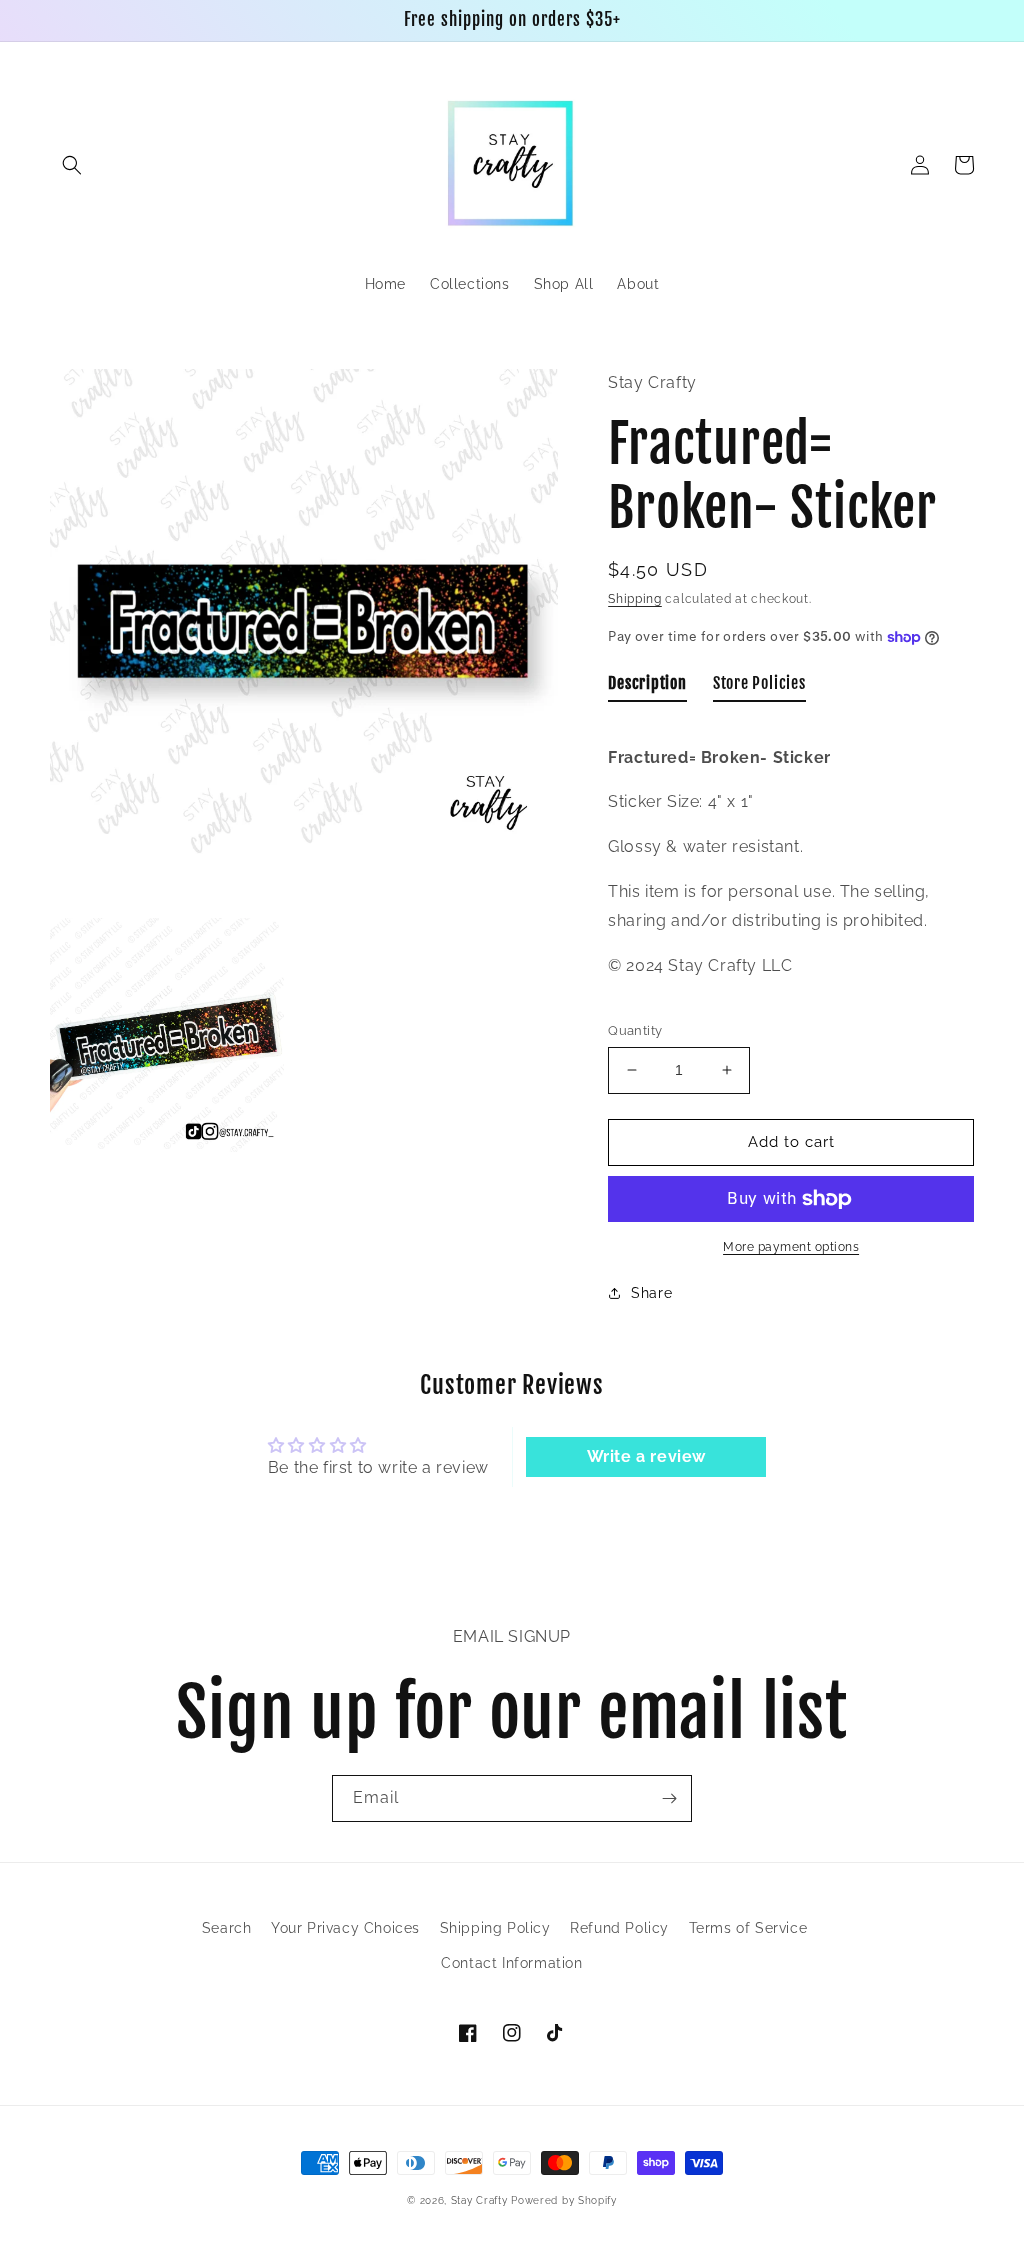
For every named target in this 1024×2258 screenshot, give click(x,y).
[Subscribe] (669, 1798)
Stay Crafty (479, 2200)
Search (227, 1928)
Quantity (635, 1030)
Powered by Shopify (564, 2200)
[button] (72, 165)
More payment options (791, 1247)
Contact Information (511, 1963)
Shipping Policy (495, 1928)
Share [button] (651, 1293)
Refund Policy (619, 1928)
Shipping (635, 599)
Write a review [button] (646, 1456)
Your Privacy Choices (345, 1928)
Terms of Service (748, 1928)
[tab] (647, 688)
